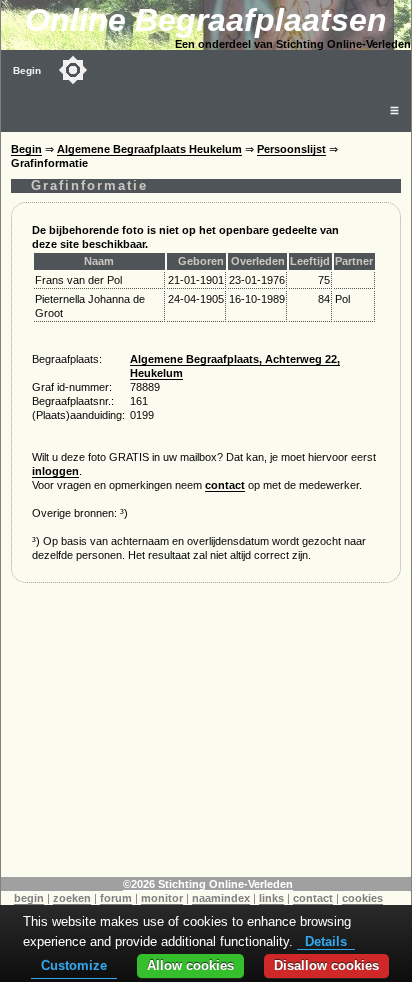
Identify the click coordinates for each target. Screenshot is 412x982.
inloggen (55, 471)
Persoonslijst (291, 149)
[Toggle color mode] (73, 70)
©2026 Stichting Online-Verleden (208, 884)
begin (29, 898)
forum (116, 898)
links (271, 898)
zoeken (72, 898)
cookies (362, 898)
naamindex (221, 898)
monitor (162, 898)
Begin (27, 70)
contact (225, 485)
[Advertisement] (206, 737)
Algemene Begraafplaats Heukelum (149, 149)
